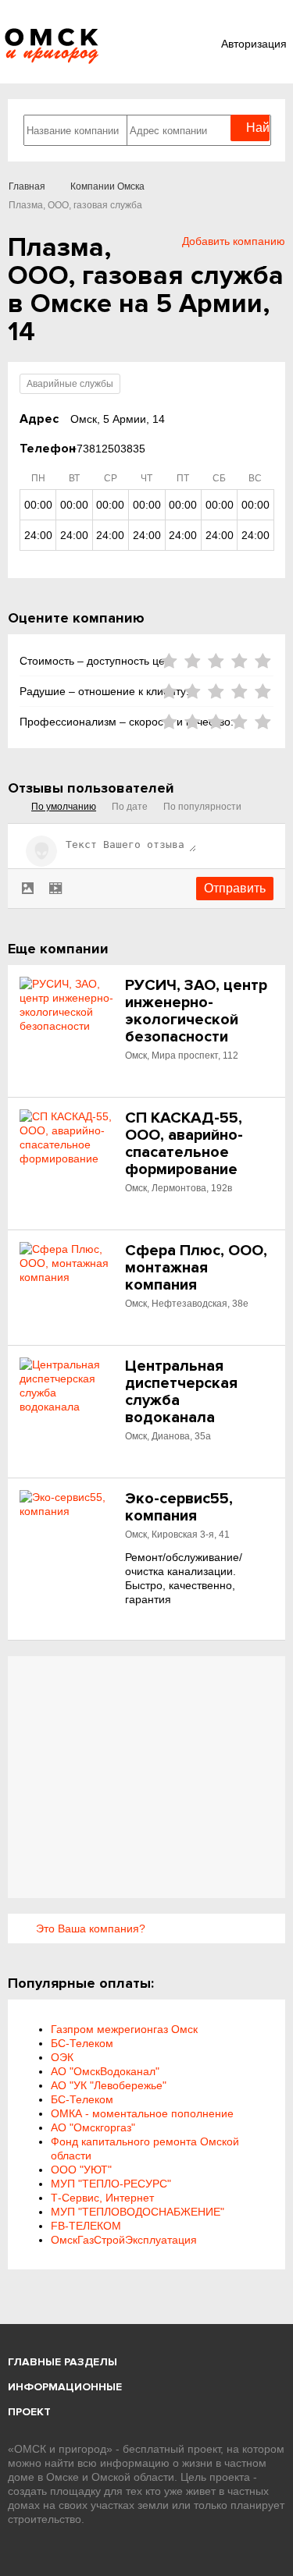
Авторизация (254, 44)
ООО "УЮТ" (81, 2170)
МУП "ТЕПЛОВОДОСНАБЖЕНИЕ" (138, 2212)
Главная (27, 186)
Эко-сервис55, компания (179, 1507)
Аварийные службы (70, 384)
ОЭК (62, 2057)
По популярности (202, 807)
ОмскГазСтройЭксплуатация (124, 2240)
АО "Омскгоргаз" (93, 2127)
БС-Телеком (82, 2043)
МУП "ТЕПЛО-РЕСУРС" (111, 2184)
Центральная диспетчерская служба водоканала (181, 1392)
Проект (29, 2412)
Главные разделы (63, 2362)
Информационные (65, 2387)
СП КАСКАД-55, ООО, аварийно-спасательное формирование (184, 1144)
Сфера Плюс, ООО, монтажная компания (196, 1268)
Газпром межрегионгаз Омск (124, 2029)
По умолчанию (64, 807)
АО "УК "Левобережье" (109, 2085)
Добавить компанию (234, 241)
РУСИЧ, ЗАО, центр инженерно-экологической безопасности (196, 1011)
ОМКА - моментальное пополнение (142, 2113)
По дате (130, 807)
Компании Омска (107, 186)
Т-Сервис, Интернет (102, 2198)
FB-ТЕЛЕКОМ (86, 2226)
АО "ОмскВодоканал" (105, 2071)
